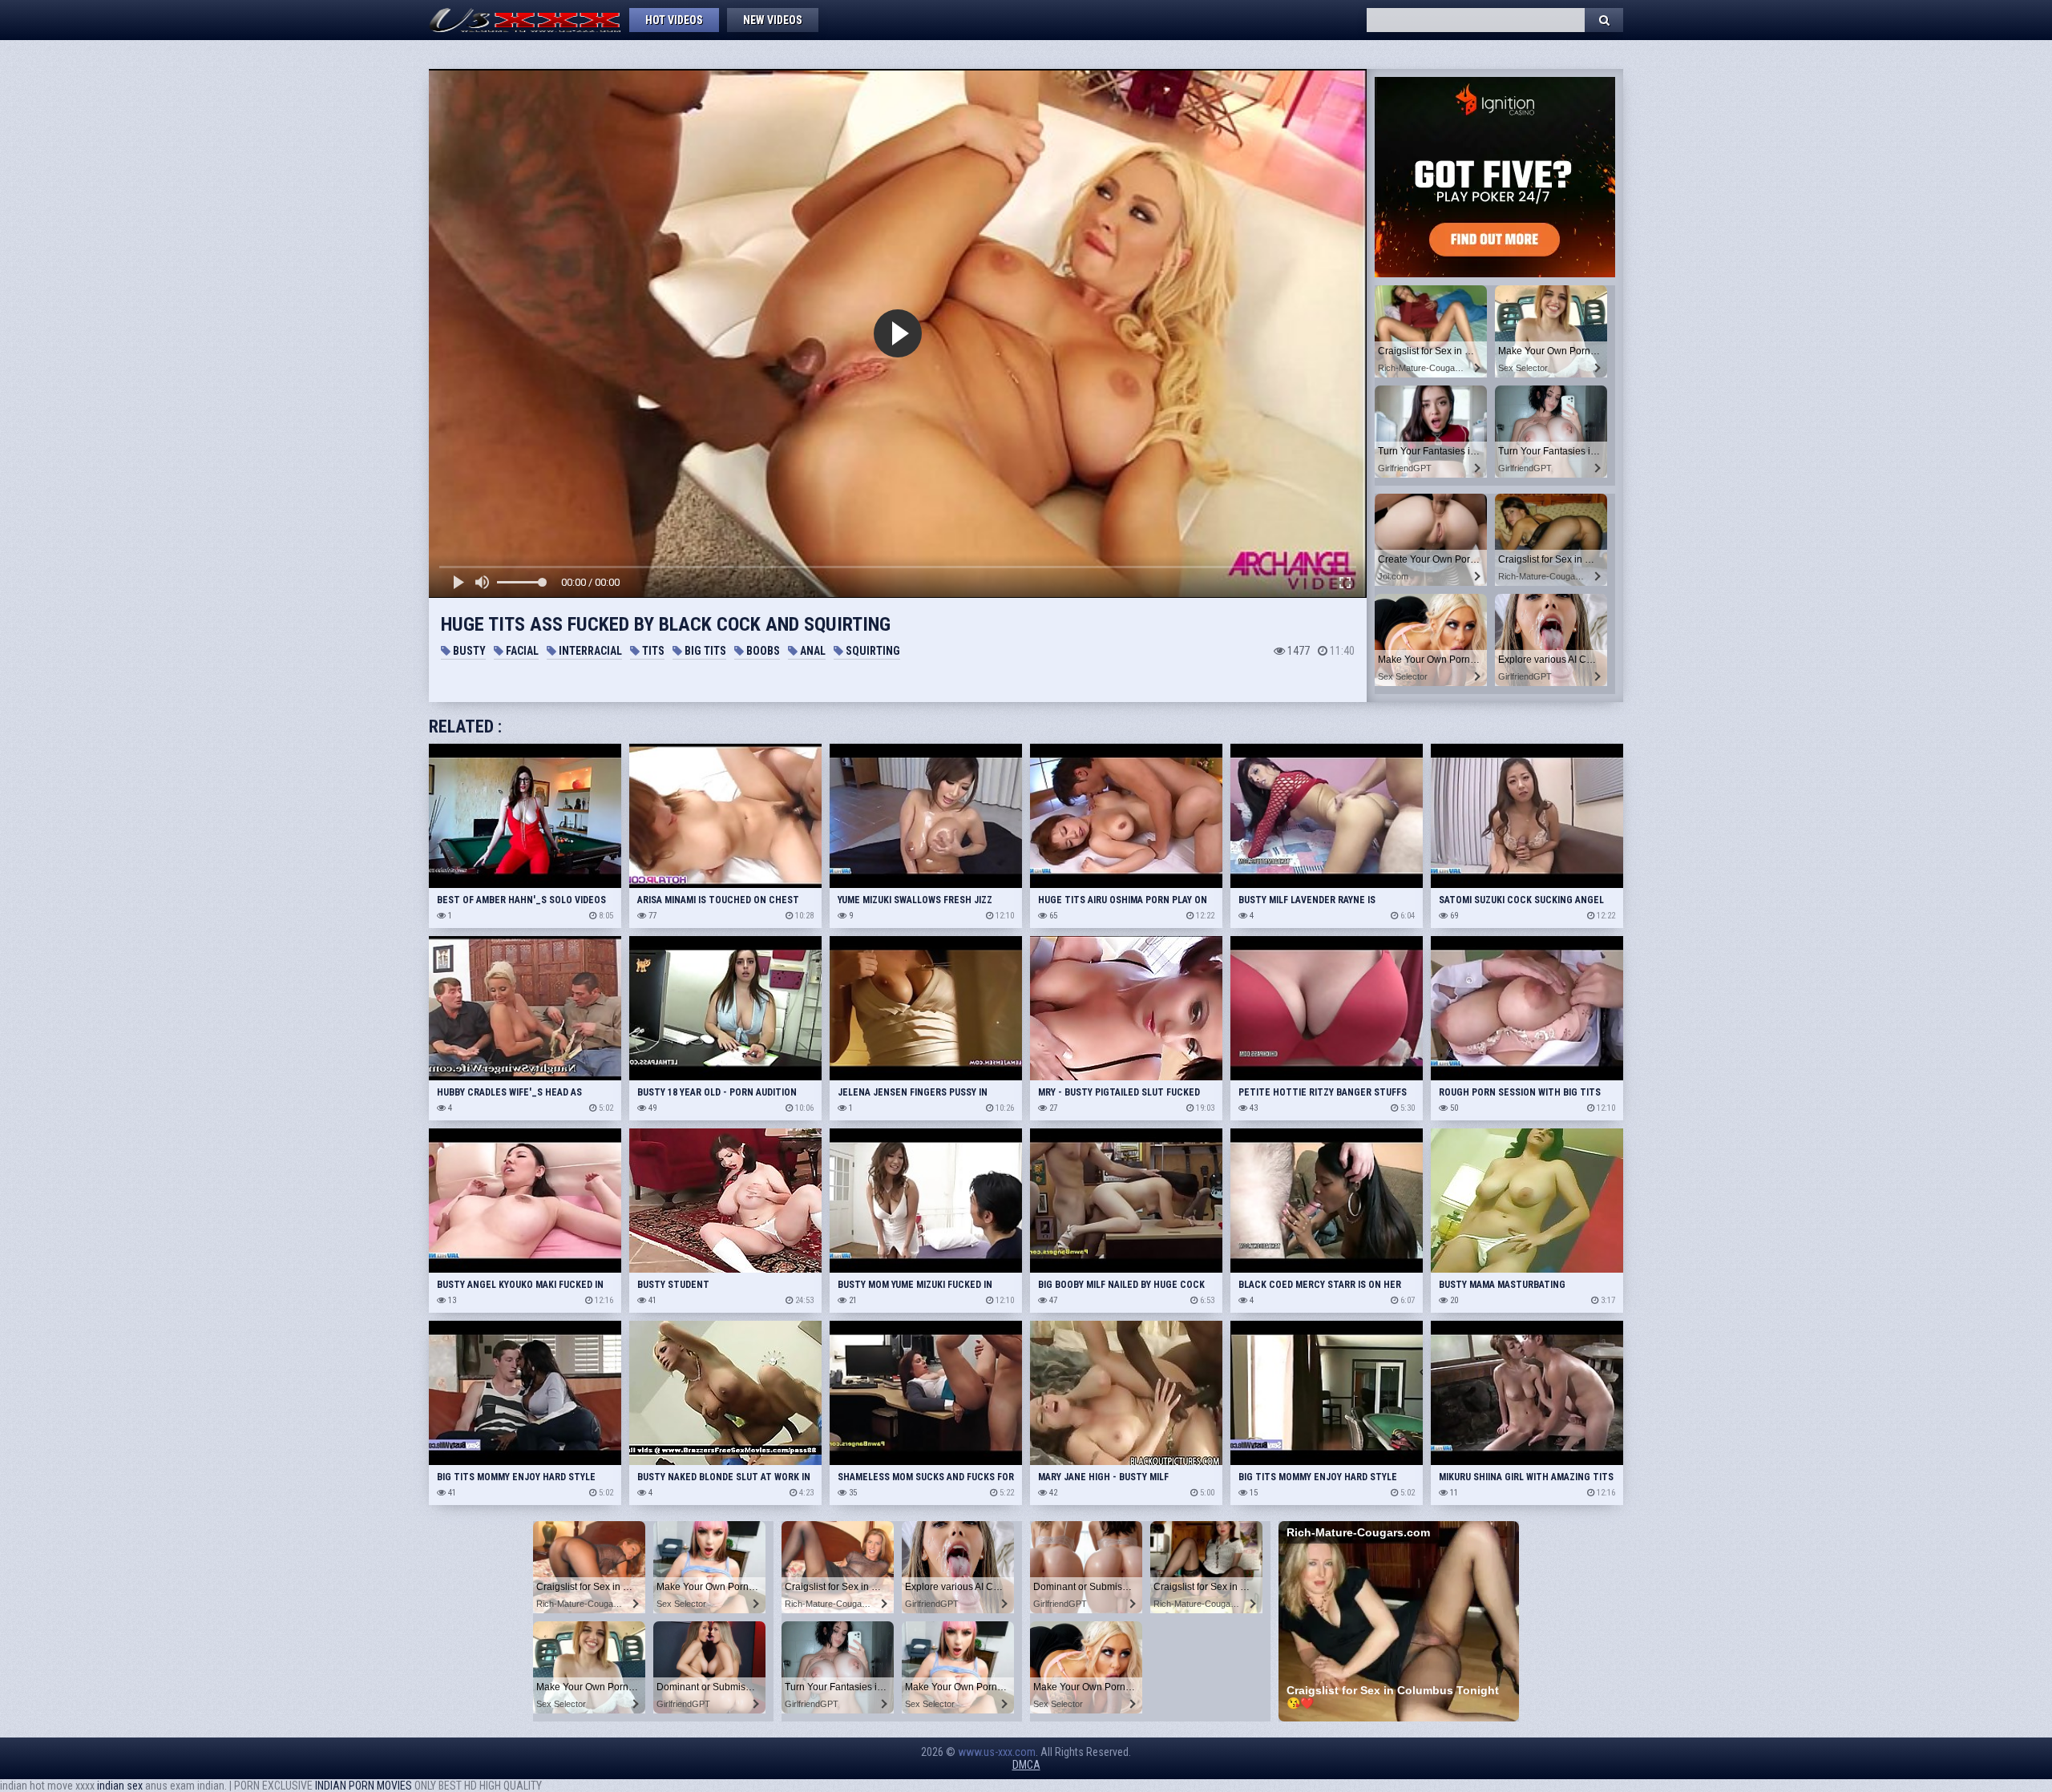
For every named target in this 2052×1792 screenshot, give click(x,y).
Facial (521, 651)
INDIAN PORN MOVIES (364, 1786)
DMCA (1026, 1765)
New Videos (773, 20)
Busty (468, 651)
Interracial (589, 651)
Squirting (872, 651)
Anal (812, 651)
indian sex (120, 1786)
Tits (652, 651)
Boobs (762, 651)
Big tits (704, 651)
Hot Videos (674, 20)
